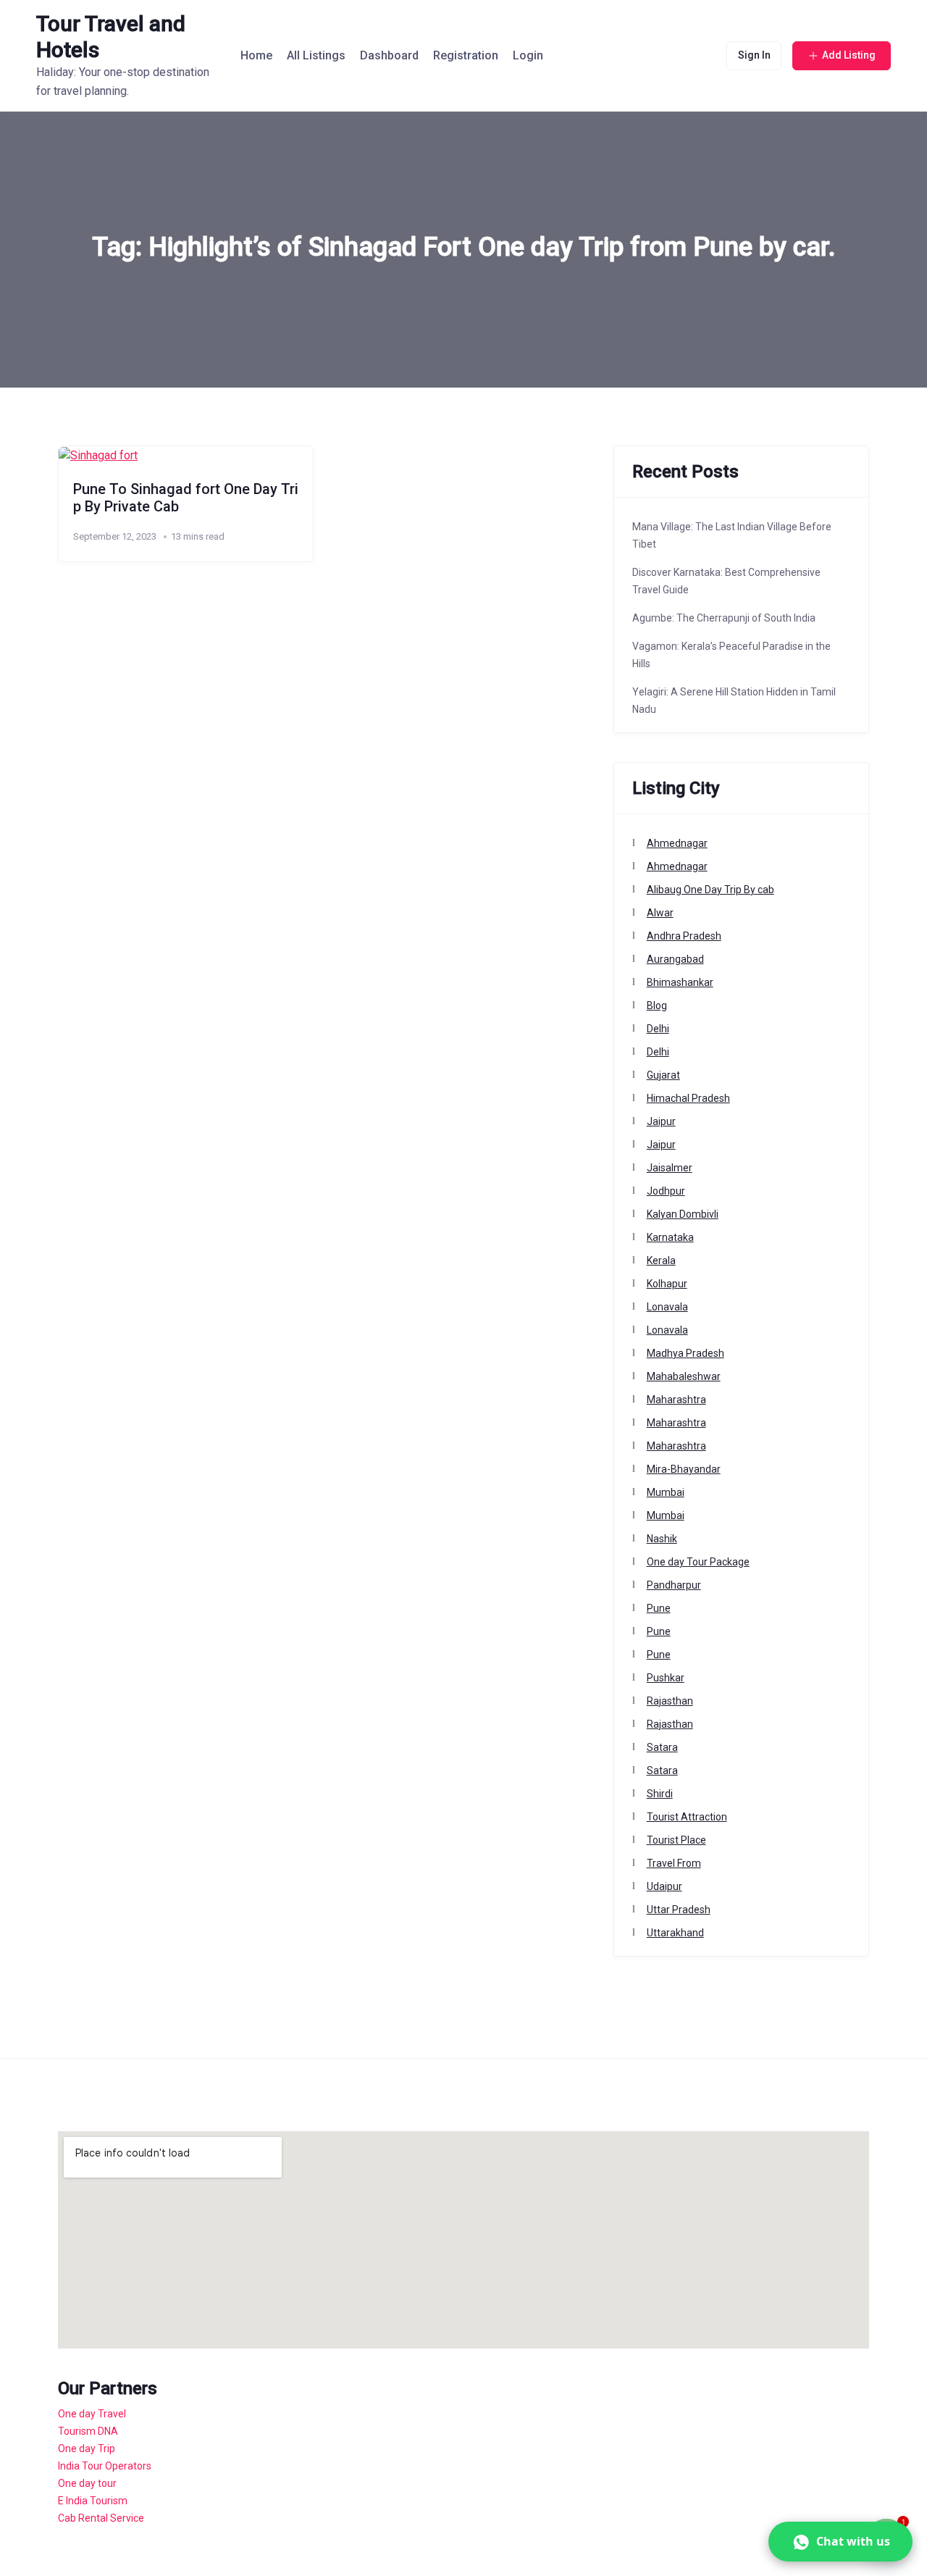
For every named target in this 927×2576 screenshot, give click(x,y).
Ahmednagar (677, 843)
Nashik (662, 1539)
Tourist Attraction (687, 1817)
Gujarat (663, 1075)
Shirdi (660, 1794)
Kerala (661, 1260)
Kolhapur (667, 1284)
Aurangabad (675, 959)
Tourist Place (676, 1840)
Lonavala (667, 1307)
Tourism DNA (88, 2431)
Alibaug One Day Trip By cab (710, 890)
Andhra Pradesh (684, 936)
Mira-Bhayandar (684, 1469)
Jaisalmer (670, 1168)
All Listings (316, 55)
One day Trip (87, 2449)
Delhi (658, 1029)
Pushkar (666, 1678)
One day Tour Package (698, 1562)
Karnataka (670, 1237)
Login (528, 55)
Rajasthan (670, 1701)
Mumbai (666, 1492)
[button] (840, 2542)
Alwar (660, 913)
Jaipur (661, 1121)
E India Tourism (93, 2501)
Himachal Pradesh (688, 1098)
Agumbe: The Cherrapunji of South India (724, 618)
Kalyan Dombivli (683, 1214)
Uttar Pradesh (679, 1910)
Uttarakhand (675, 1933)
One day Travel (92, 2414)
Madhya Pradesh (685, 1353)
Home (256, 55)
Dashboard (389, 55)
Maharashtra (676, 1400)
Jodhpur (666, 1191)
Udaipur (664, 1886)
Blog (657, 1005)
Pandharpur (674, 1585)
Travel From (674, 1863)
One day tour (87, 2483)
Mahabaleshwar (684, 1376)
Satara (662, 1747)
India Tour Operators (105, 2466)
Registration (466, 55)
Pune (659, 1608)
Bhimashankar (680, 982)
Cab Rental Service (101, 2518)
